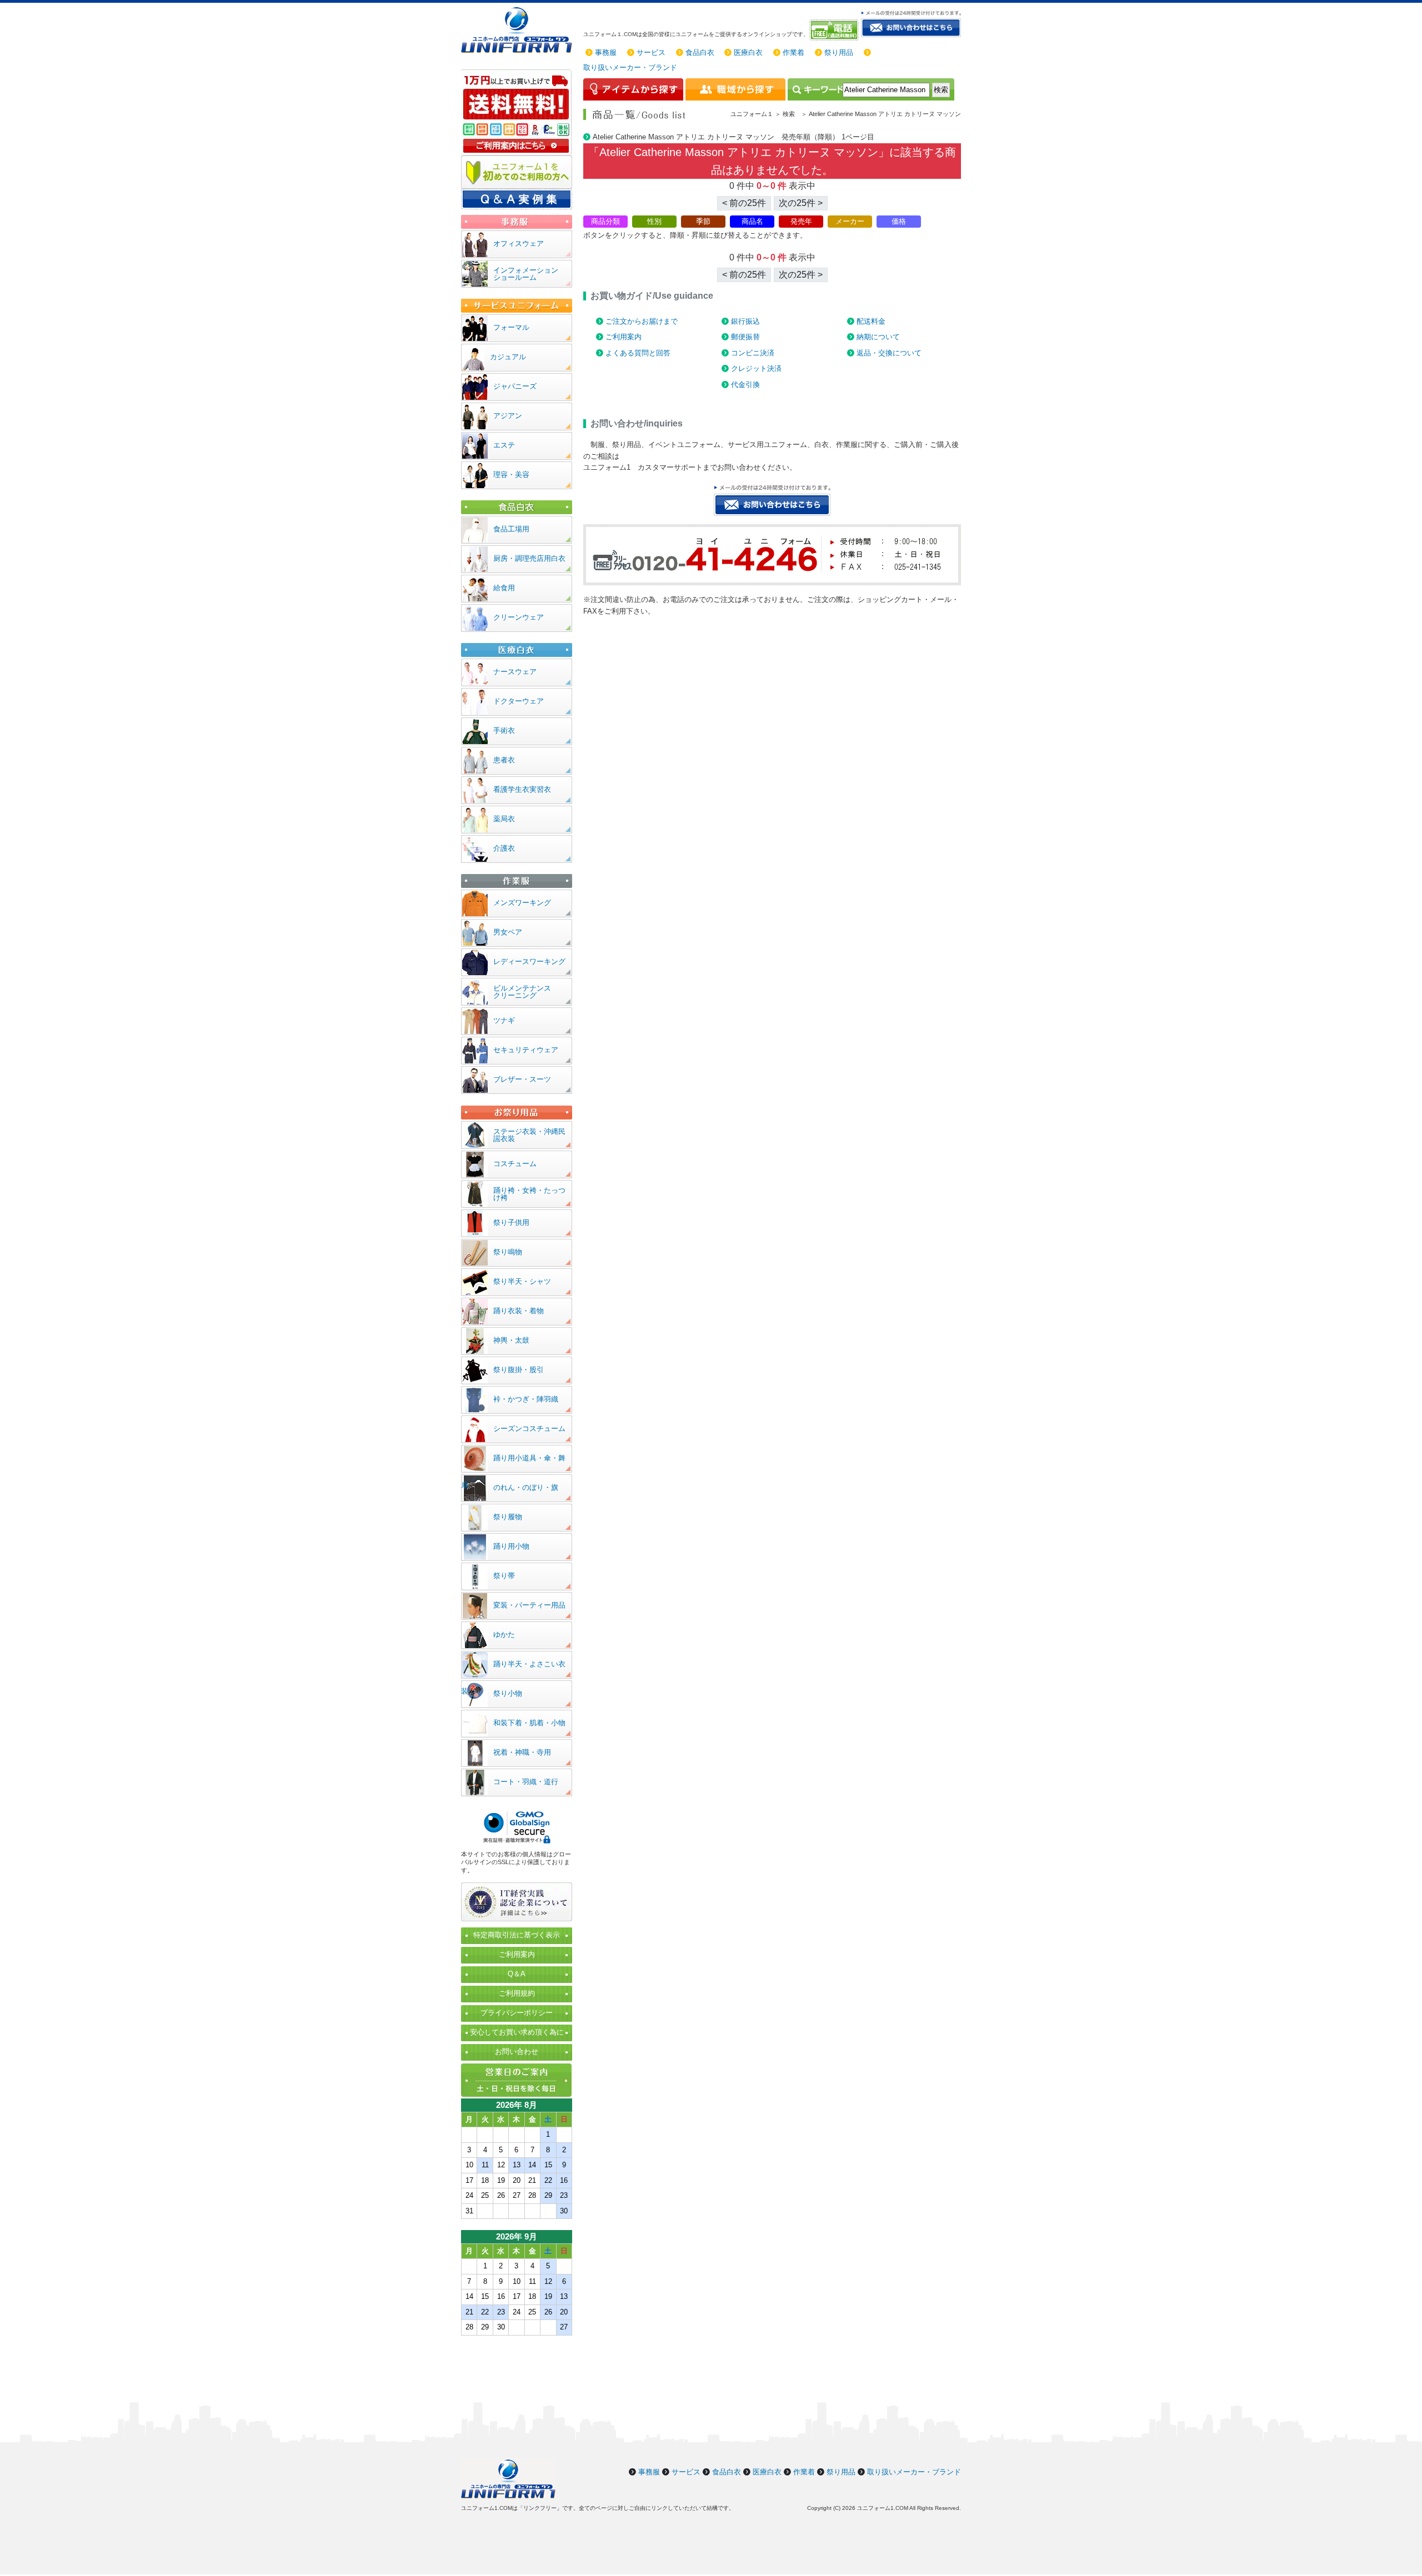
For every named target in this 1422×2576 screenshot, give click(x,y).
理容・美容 (511, 474)
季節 (703, 221)
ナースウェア (515, 672)
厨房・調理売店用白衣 (529, 558)
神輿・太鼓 (511, 1340)
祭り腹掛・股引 (519, 1370)
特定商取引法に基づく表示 (517, 1935)
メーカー (850, 221)
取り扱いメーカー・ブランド (630, 67)
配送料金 (871, 321)
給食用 (504, 588)
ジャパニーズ (515, 386)
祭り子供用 (511, 1222)
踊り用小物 (511, 1546)
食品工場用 (511, 529)
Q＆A (517, 1974)
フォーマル (511, 327)
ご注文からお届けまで (642, 321)
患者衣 (504, 760)
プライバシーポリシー (517, 2013)
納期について (878, 337)
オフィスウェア (519, 243)
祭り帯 (504, 1576)
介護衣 (504, 848)
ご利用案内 (624, 337)
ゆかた (504, 1635)
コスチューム (515, 1164)
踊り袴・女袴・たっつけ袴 (529, 1194)
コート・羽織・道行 (526, 1782)
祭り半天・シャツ (522, 1281)
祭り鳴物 (508, 1252)
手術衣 (504, 730)
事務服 (606, 52)
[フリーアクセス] (835, 30)
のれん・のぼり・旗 (526, 1487)
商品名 (752, 221)
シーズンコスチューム (529, 1428)
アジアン (508, 416)
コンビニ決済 (753, 353)
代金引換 (745, 385)
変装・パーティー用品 (529, 1605)
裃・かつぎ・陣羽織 (526, 1399)
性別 (654, 221)
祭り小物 (508, 1693)
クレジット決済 (756, 368)
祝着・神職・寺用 (522, 1752)
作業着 (793, 52)
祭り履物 (508, 1517)
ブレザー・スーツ (522, 1079)
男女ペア (508, 932)
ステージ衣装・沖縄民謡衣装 (529, 1135)
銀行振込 (745, 321)
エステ (504, 445)
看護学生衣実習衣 (522, 789)
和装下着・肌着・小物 (529, 1723)
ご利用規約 (517, 1993)
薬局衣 (504, 819)
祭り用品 (839, 52)
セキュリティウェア (526, 1050)
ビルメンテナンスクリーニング (522, 992)
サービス (651, 52)
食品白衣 (700, 52)
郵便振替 (745, 337)
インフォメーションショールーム (526, 274)
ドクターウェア (519, 701)
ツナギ (504, 1020)
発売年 (801, 221)
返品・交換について (889, 353)
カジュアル (508, 357)
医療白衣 (748, 52)
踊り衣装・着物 (519, 1311)
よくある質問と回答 (638, 353)
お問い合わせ (517, 2052)
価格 (899, 221)
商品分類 (605, 221)
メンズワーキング (522, 903)
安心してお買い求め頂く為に (517, 2032)
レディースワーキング (529, 961)
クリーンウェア (519, 617)
